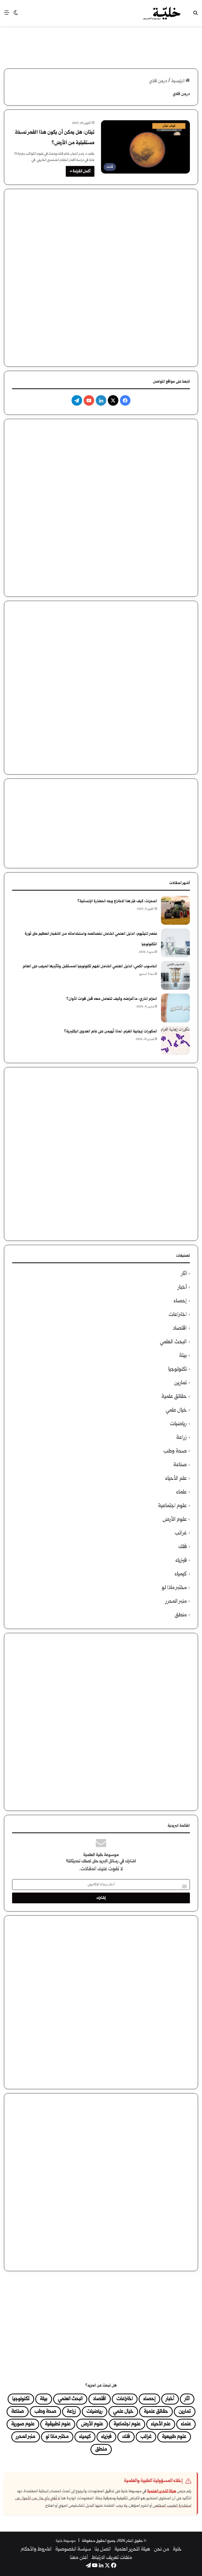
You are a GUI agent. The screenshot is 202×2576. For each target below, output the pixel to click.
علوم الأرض (175, 1520)
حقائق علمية (174, 1397)
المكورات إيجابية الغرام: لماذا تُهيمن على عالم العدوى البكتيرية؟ (110, 1031)
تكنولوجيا (178, 1369)
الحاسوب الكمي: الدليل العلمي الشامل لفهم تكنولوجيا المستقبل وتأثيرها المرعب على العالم (90, 966)
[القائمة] (7, 15)
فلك (183, 1547)
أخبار (182, 1287)
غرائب (181, 1533)
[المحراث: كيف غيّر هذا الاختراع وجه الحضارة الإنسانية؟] (175, 910)
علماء (181, 1492)
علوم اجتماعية (172, 1506)
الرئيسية (178, 81)
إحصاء (180, 1301)
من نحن (161, 2549)
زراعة (181, 1438)
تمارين (180, 1383)
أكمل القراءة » (80, 171)
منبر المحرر (176, 1601)
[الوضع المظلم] (16, 15)
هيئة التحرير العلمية (162, 2491)
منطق (181, 1615)
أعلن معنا (79, 2558)
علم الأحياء (176, 1479)
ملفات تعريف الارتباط (112, 2558)
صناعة (180, 1465)
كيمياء (181, 1574)
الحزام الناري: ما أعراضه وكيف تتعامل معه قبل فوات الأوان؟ (112, 999)
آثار (184, 1274)
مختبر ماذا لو (174, 1588)
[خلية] (162, 13)
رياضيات (178, 1424)
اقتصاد (180, 1328)
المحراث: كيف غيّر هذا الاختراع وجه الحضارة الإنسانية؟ (117, 901)
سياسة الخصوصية (73, 2549)
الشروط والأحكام (36, 2549)
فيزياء (181, 1561)
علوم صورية (23, 2424)
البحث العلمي (173, 1342)
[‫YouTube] (89, 400)
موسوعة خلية (66, 2541)
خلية (177, 2549)
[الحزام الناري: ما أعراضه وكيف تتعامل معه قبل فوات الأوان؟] (175, 1008)
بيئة (183, 1356)
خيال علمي (176, 1410)
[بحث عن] (195, 15)
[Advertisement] (101, 43)
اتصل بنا (103, 2549)
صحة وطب (175, 1451)
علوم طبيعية (174, 2437)
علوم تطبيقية (58, 2424)
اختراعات (178, 1315)
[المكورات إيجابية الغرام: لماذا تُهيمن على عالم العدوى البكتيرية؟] (175, 1041)
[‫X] (113, 400)
